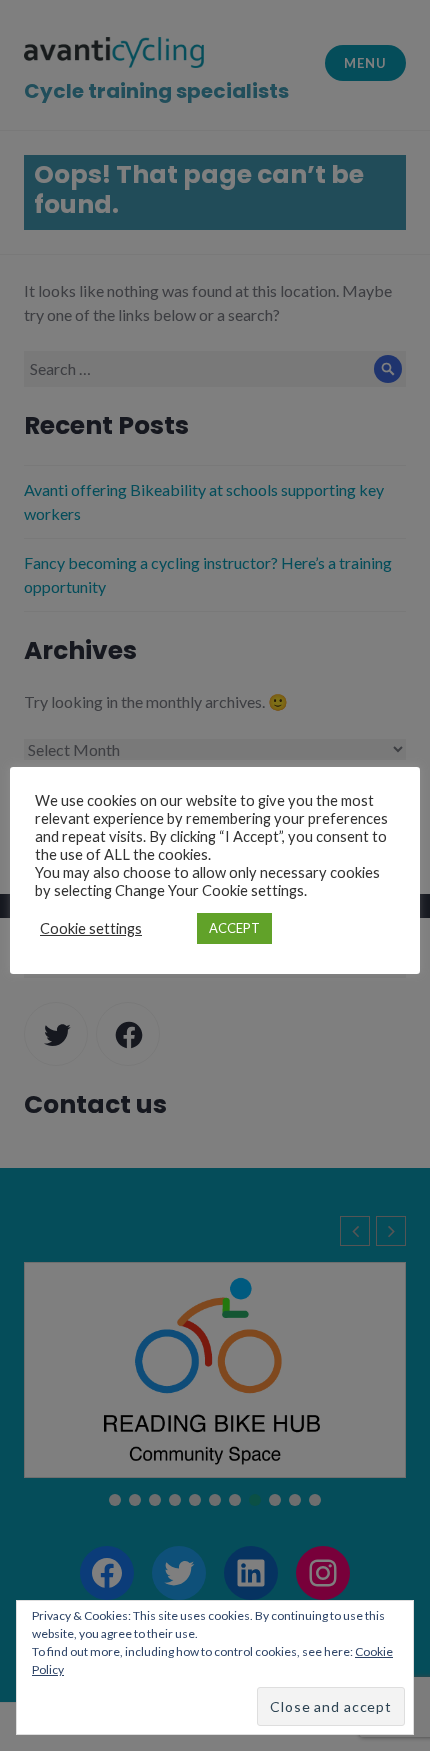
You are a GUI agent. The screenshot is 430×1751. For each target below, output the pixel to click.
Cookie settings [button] (91, 928)
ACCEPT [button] (234, 928)
